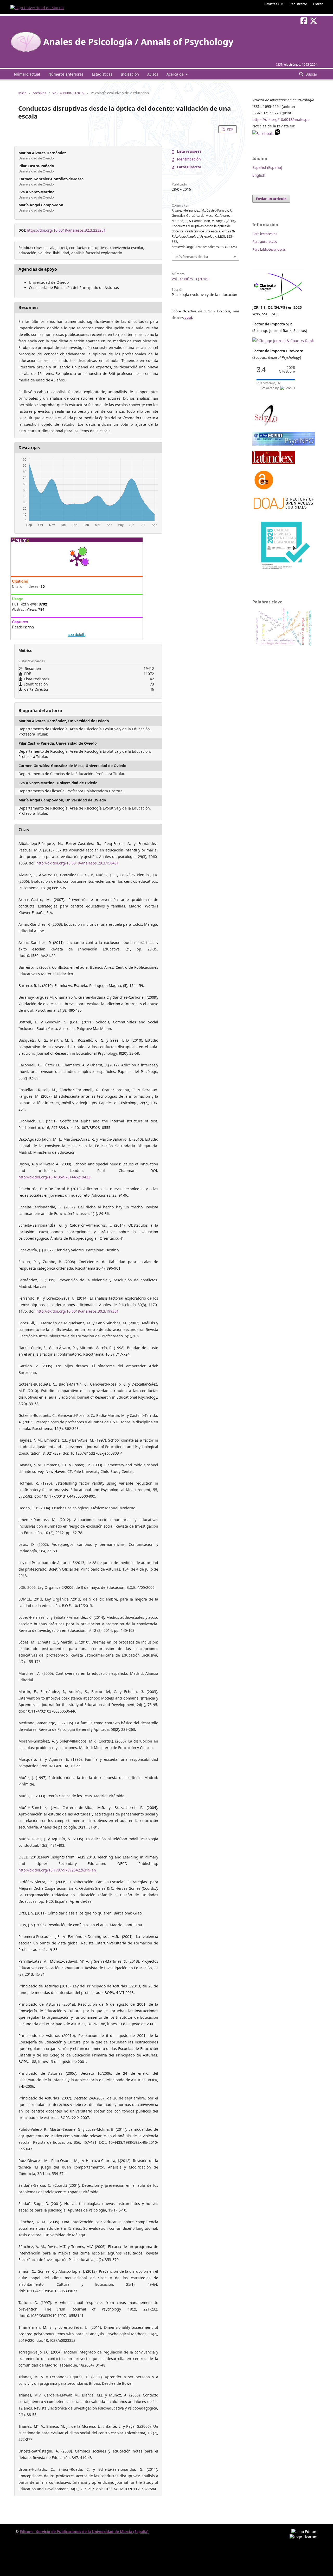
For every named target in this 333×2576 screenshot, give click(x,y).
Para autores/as (265, 242)
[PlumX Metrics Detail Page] (77, 559)
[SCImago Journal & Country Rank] (283, 341)
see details (77, 634)
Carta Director (189, 167)
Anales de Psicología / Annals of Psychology (138, 42)
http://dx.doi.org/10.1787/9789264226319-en (57, 1870)
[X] (278, 134)
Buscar (311, 74)
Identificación (189, 159)
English (259, 175)
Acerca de (176, 74)
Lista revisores (189, 151)
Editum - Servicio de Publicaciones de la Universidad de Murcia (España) (84, 2532)
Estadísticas (102, 74)
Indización (130, 74)
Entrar (318, 4)
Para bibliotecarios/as (269, 249)
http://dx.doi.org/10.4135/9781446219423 (54, 1177)
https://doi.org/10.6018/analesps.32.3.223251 (66, 230)
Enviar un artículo (271, 199)
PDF (230, 129)
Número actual (27, 74)
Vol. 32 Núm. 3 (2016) (68, 93)
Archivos (39, 93)
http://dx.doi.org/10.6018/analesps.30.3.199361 (78, 1311)
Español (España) (267, 167)
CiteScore (287, 370)
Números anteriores (66, 74)
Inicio (22, 93)
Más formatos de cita (192, 257)
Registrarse (298, 4)
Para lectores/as (265, 234)
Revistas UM (274, 4)
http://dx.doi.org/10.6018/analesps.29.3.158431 (78, 863)
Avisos (153, 74)
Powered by (271, 388)
